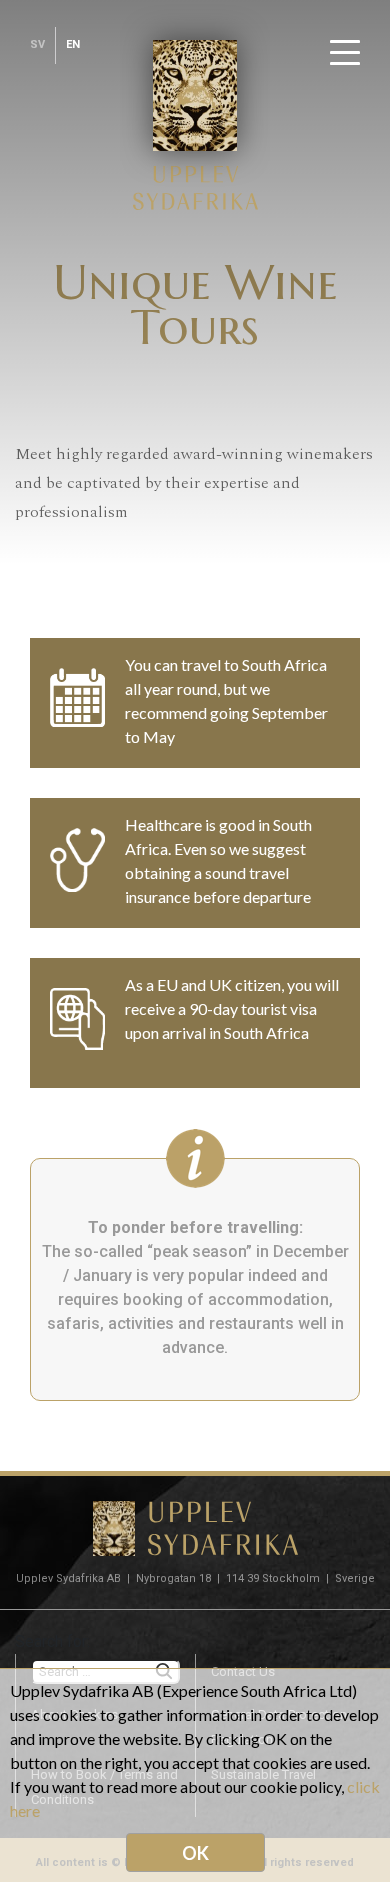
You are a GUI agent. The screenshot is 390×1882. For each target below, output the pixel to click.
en (73, 44)
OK (195, 1853)
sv (37, 44)
